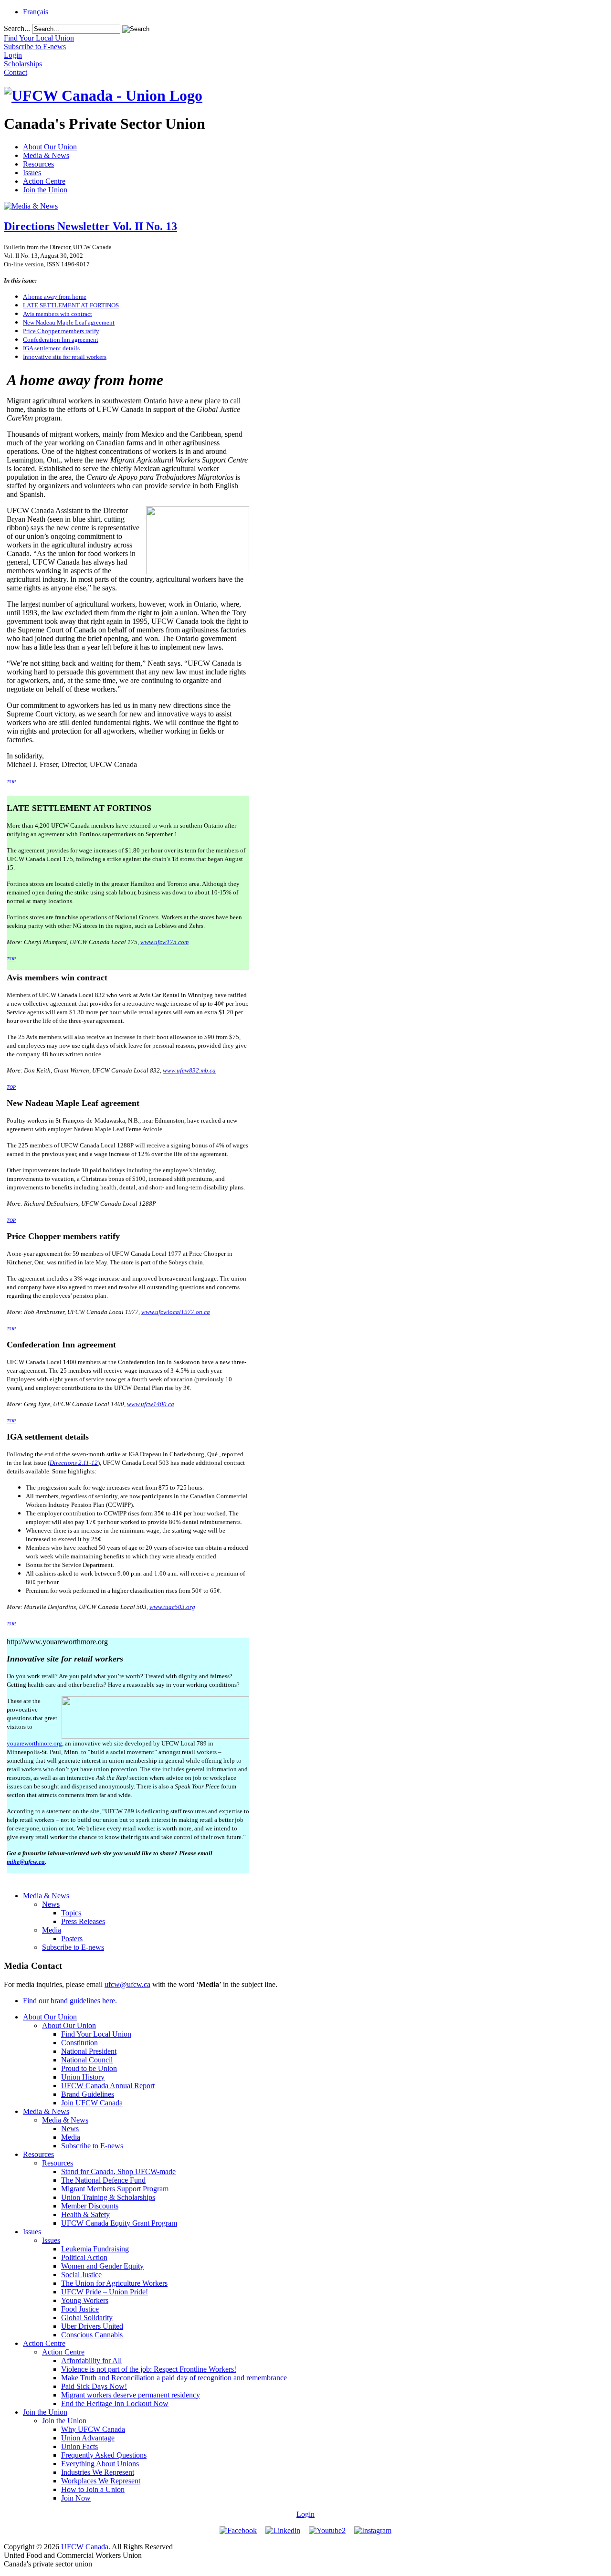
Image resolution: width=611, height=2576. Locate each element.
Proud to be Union (89, 2068)
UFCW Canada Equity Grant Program (119, 2223)
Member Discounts (90, 2206)
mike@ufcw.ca (26, 1862)
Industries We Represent (98, 2472)
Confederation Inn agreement (61, 340)
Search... (17, 28)
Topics (71, 1913)
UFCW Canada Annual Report (108, 2086)
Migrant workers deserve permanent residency (131, 2395)
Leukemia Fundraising (95, 2249)
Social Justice (81, 2275)
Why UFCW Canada (93, 2429)
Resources (38, 164)
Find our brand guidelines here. (70, 2001)
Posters (72, 1939)
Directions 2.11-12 (74, 1463)
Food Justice (80, 2309)
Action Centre (44, 181)
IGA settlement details (51, 348)
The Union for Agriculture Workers (114, 2283)
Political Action (84, 2257)
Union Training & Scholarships (108, 2197)
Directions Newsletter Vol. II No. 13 (90, 226)
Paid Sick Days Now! (94, 2386)
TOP (11, 782)
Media (52, 1930)
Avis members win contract (58, 314)
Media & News (46, 155)
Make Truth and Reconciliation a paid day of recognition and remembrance (174, 2378)
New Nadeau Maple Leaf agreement (69, 322)
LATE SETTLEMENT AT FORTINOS (71, 305)
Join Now (76, 2498)
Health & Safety (85, 2214)
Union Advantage (88, 2438)
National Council (87, 2060)
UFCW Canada (85, 2547)
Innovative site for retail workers (65, 357)
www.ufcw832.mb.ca (189, 1070)
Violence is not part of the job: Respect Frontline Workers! (149, 2369)
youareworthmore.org (34, 1743)
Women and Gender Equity (102, 2266)
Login (305, 2514)
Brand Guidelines (88, 2094)
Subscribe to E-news (73, 1947)
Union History (83, 2077)
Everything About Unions (100, 2464)
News (51, 1904)
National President (89, 2051)
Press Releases (83, 1921)
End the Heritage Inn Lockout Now (115, 2403)
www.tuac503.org (172, 1607)
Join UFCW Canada (92, 2103)
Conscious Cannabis (92, 2335)
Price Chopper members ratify (61, 331)
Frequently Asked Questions (104, 2455)
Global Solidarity (87, 2318)
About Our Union (50, 147)
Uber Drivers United (92, 2326)
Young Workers (85, 2300)
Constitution (79, 2043)
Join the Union (45, 190)
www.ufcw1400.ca (151, 1404)
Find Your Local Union (96, 2034)
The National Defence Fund (103, 2180)
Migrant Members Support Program (115, 2189)
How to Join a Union (93, 2489)
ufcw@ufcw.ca (127, 1984)
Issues (32, 173)
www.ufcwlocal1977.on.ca (176, 1312)
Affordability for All (91, 2360)
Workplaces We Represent (101, 2481)
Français (36, 12)
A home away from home (55, 297)
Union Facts (79, 2446)
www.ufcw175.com (164, 942)
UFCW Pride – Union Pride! (105, 2292)
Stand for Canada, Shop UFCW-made (118, 2171)
